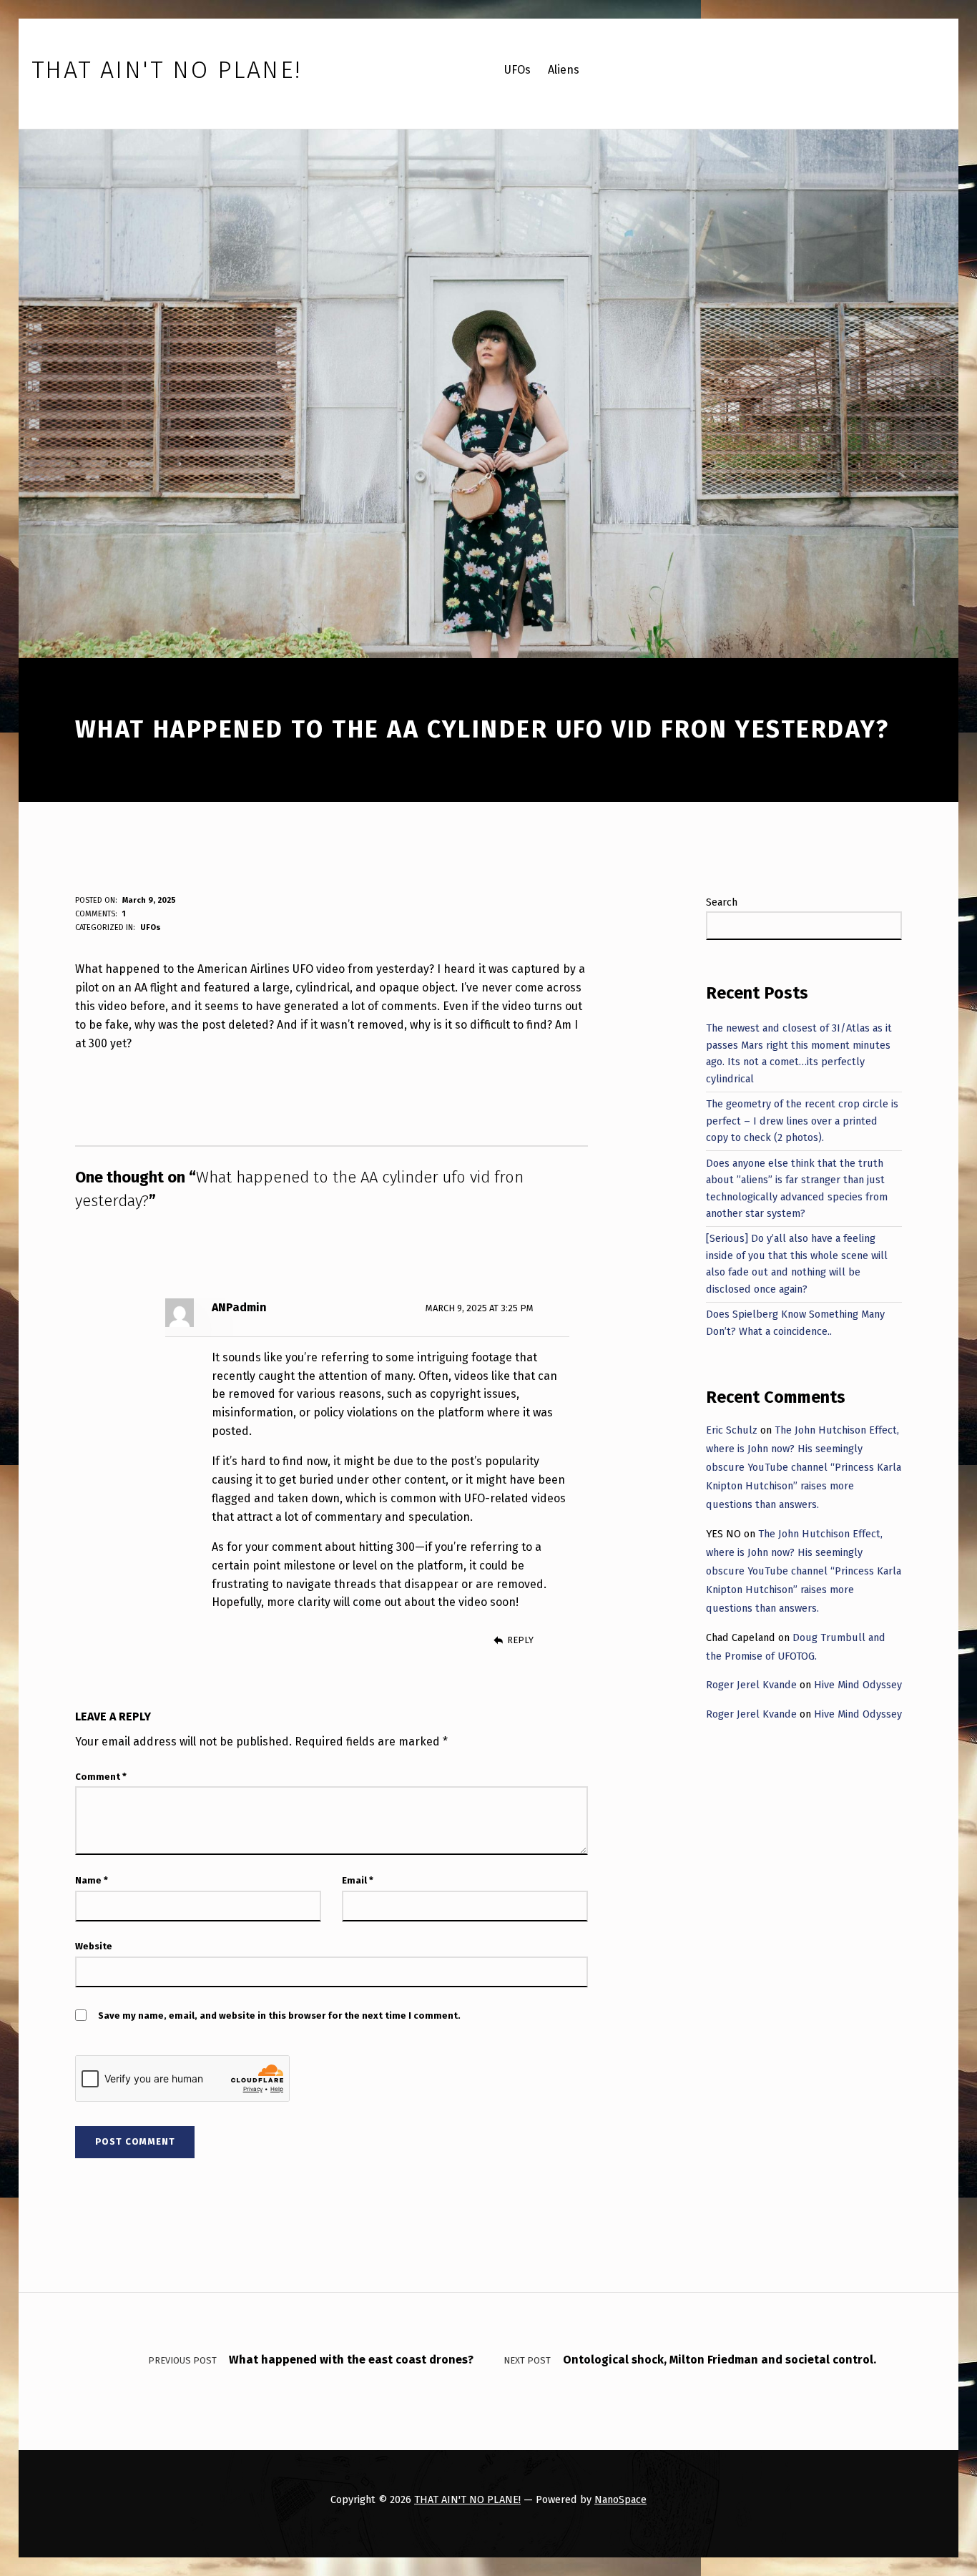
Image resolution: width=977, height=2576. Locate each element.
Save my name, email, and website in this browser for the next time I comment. (279, 2016)
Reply (520, 1640)
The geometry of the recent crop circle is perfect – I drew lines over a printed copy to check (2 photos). (802, 1121)
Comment (101, 1777)
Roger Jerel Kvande (751, 1685)
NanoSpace (620, 2499)
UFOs (151, 927)
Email (358, 1880)
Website (94, 1946)
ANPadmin (239, 1307)
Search (722, 902)
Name (92, 1880)
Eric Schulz (732, 1430)
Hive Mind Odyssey (858, 1685)
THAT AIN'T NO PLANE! (467, 2499)
